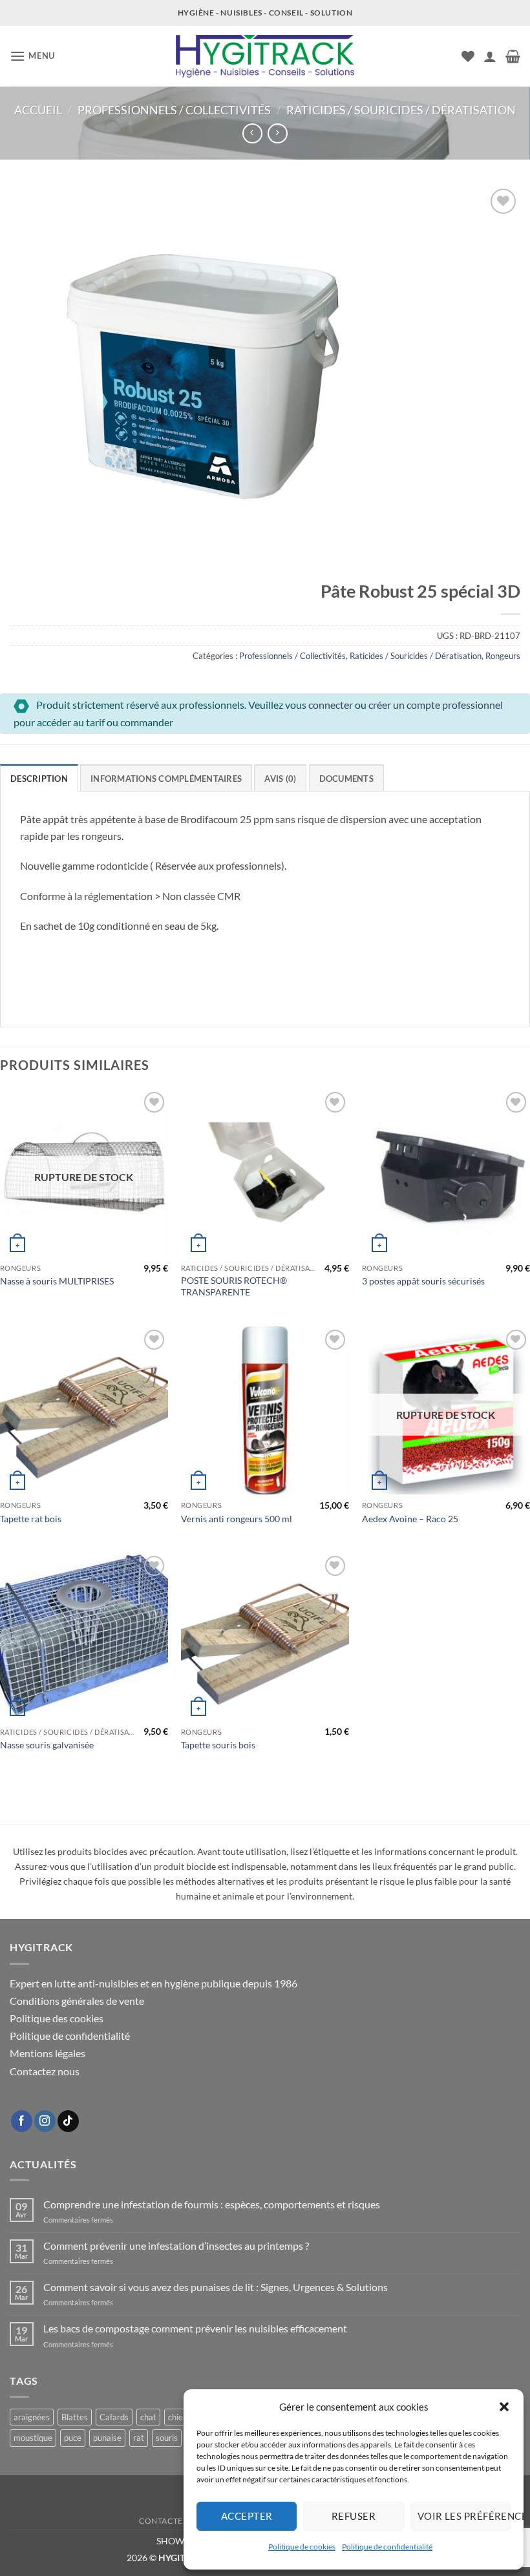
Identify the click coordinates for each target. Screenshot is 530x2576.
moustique (33, 2438)
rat (139, 2438)
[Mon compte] (490, 56)
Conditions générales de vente (77, 2001)
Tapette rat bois (31, 1519)
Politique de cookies (302, 2547)
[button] (504, 2407)
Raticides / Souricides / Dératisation (401, 110)
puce (73, 2438)
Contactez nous (45, 2071)
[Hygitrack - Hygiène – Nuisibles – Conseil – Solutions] (265, 57)
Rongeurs (503, 656)
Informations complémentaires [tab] (166, 779)
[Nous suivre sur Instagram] (45, 2121)
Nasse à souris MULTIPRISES (57, 1281)
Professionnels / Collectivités (174, 110)
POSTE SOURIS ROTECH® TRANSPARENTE (234, 1286)
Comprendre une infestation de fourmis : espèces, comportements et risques (212, 2204)
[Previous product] (278, 133)
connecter (331, 705)
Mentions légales (48, 2053)
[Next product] (252, 133)
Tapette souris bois (218, 1745)
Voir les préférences (464, 2516)
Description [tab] (39, 779)
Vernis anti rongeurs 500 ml (237, 1519)
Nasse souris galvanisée (47, 1745)
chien (178, 2417)
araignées (32, 2417)
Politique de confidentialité (387, 2547)
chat (148, 2417)
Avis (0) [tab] (280, 779)
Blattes (75, 2417)
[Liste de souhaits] (468, 56)
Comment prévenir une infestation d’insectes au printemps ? (176, 2246)
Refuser (354, 2516)
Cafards (114, 2417)
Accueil (38, 110)
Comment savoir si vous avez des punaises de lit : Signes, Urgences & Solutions (216, 2287)
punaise (107, 2438)
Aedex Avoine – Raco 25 (410, 1519)
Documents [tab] (346, 779)
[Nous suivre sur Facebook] (22, 2121)
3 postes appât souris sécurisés (423, 1281)
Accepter (247, 2516)
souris (167, 2438)
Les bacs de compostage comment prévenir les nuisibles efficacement (195, 2328)
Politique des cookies (57, 2018)
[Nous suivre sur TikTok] (68, 2121)
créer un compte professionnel (436, 705)
